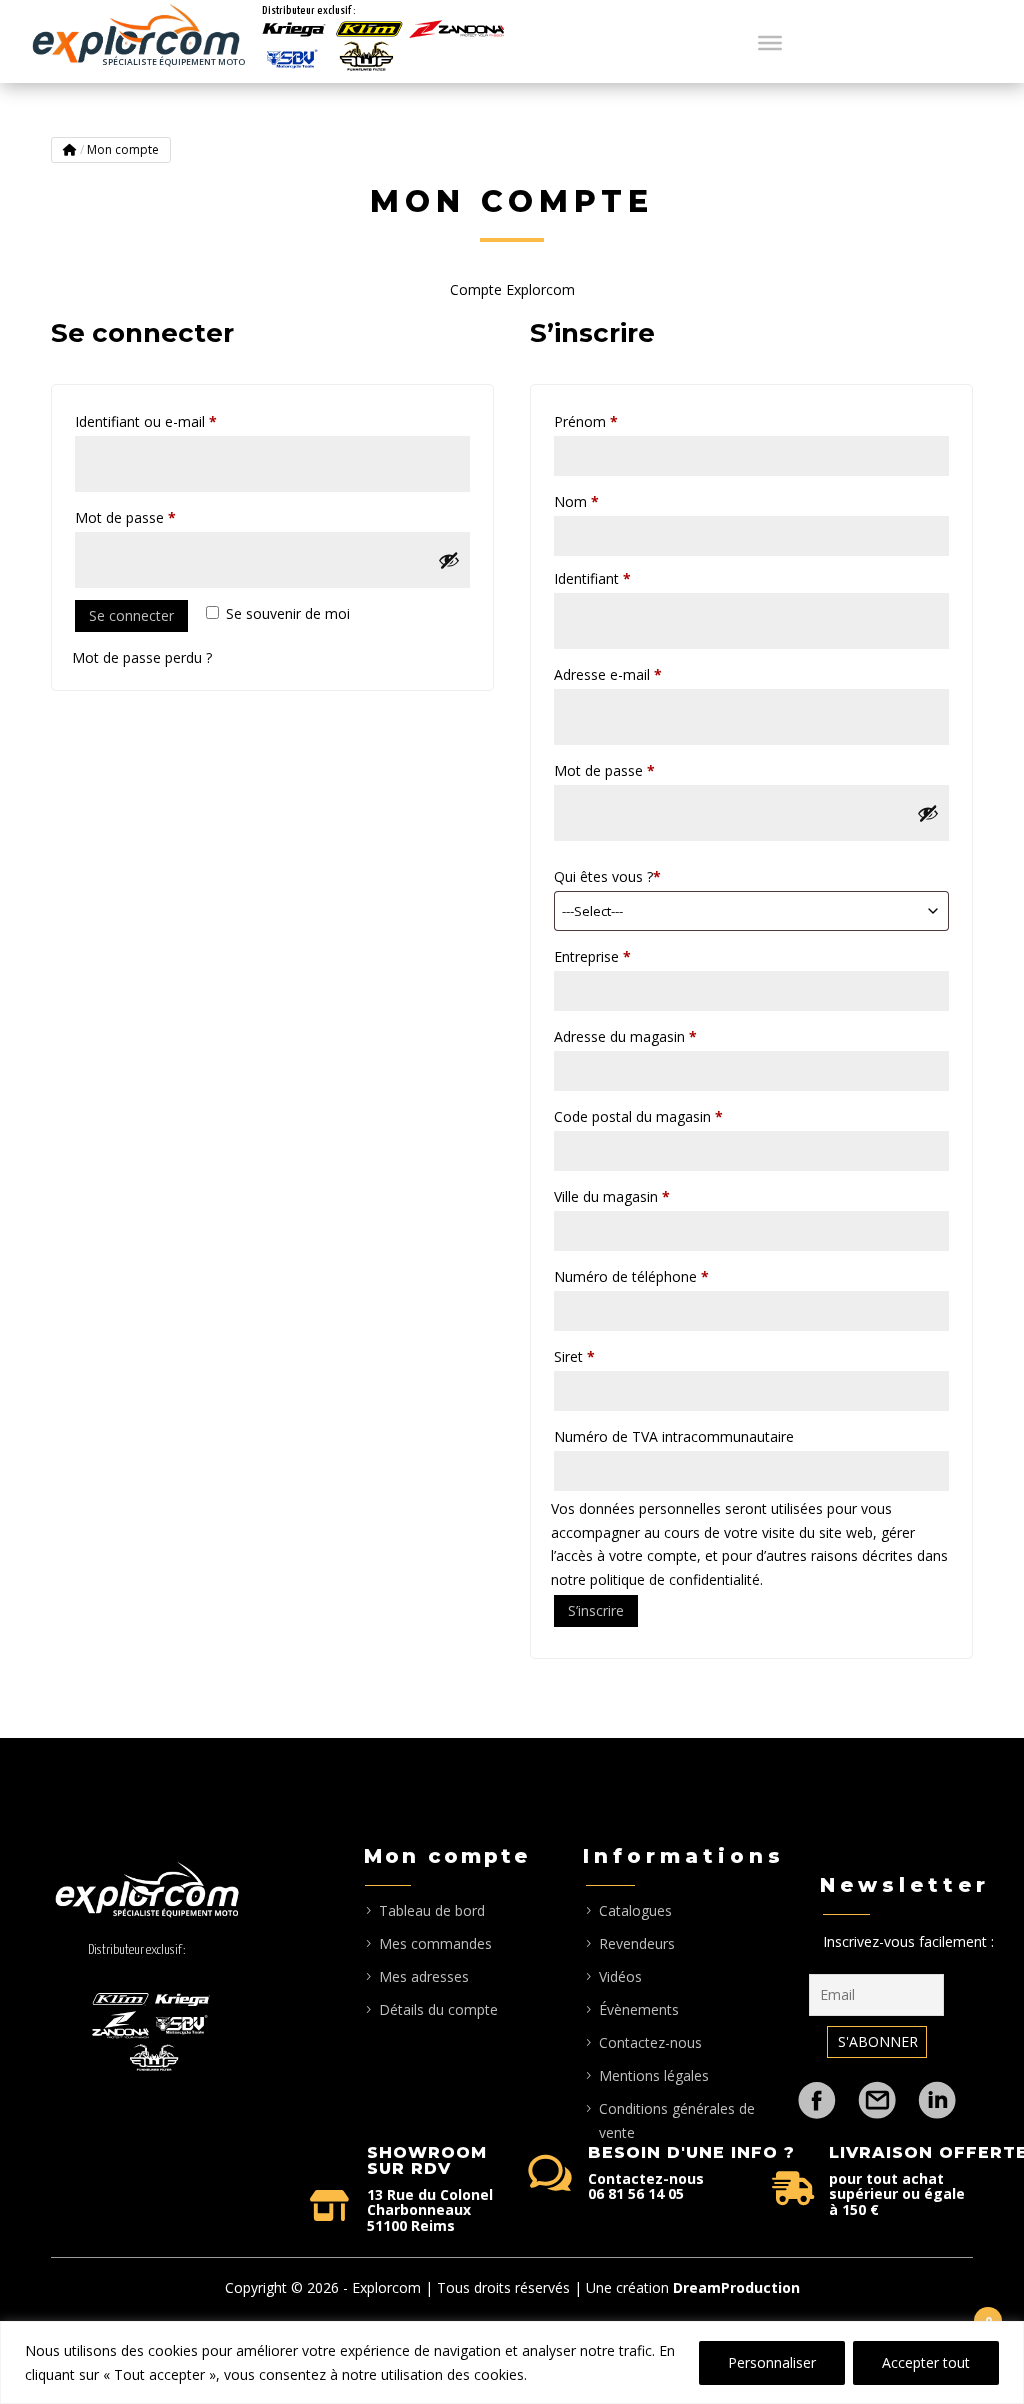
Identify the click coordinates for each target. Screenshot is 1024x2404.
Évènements (639, 2009)
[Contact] (877, 2090)
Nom (576, 501)
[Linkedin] (937, 2090)
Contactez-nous (650, 2042)
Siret (574, 1356)
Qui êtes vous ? (607, 876)
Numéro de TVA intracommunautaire (674, 1436)
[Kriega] (294, 30)
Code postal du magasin (638, 1116)
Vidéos (620, 1976)
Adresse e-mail (643, 674)
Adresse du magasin (625, 1036)
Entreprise (592, 956)
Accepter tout (926, 2362)
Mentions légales (654, 2075)
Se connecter (131, 615)
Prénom (586, 421)
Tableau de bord (432, 1910)
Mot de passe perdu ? (142, 657)
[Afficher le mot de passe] (449, 560)
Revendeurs (637, 1943)
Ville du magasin (612, 1196)
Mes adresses (424, 1976)
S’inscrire (596, 1610)
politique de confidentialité (675, 1579)
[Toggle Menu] (770, 42)
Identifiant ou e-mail (181, 421)
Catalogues (635, 1910)
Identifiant (627, 578)
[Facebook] (817, 2090)
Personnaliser (772, 2362)
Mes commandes (435, 1943)
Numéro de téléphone (631, 1276)
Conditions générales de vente (677, 2120)
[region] (512, 2362)
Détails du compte (438, 2009)
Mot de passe (160, 517)
